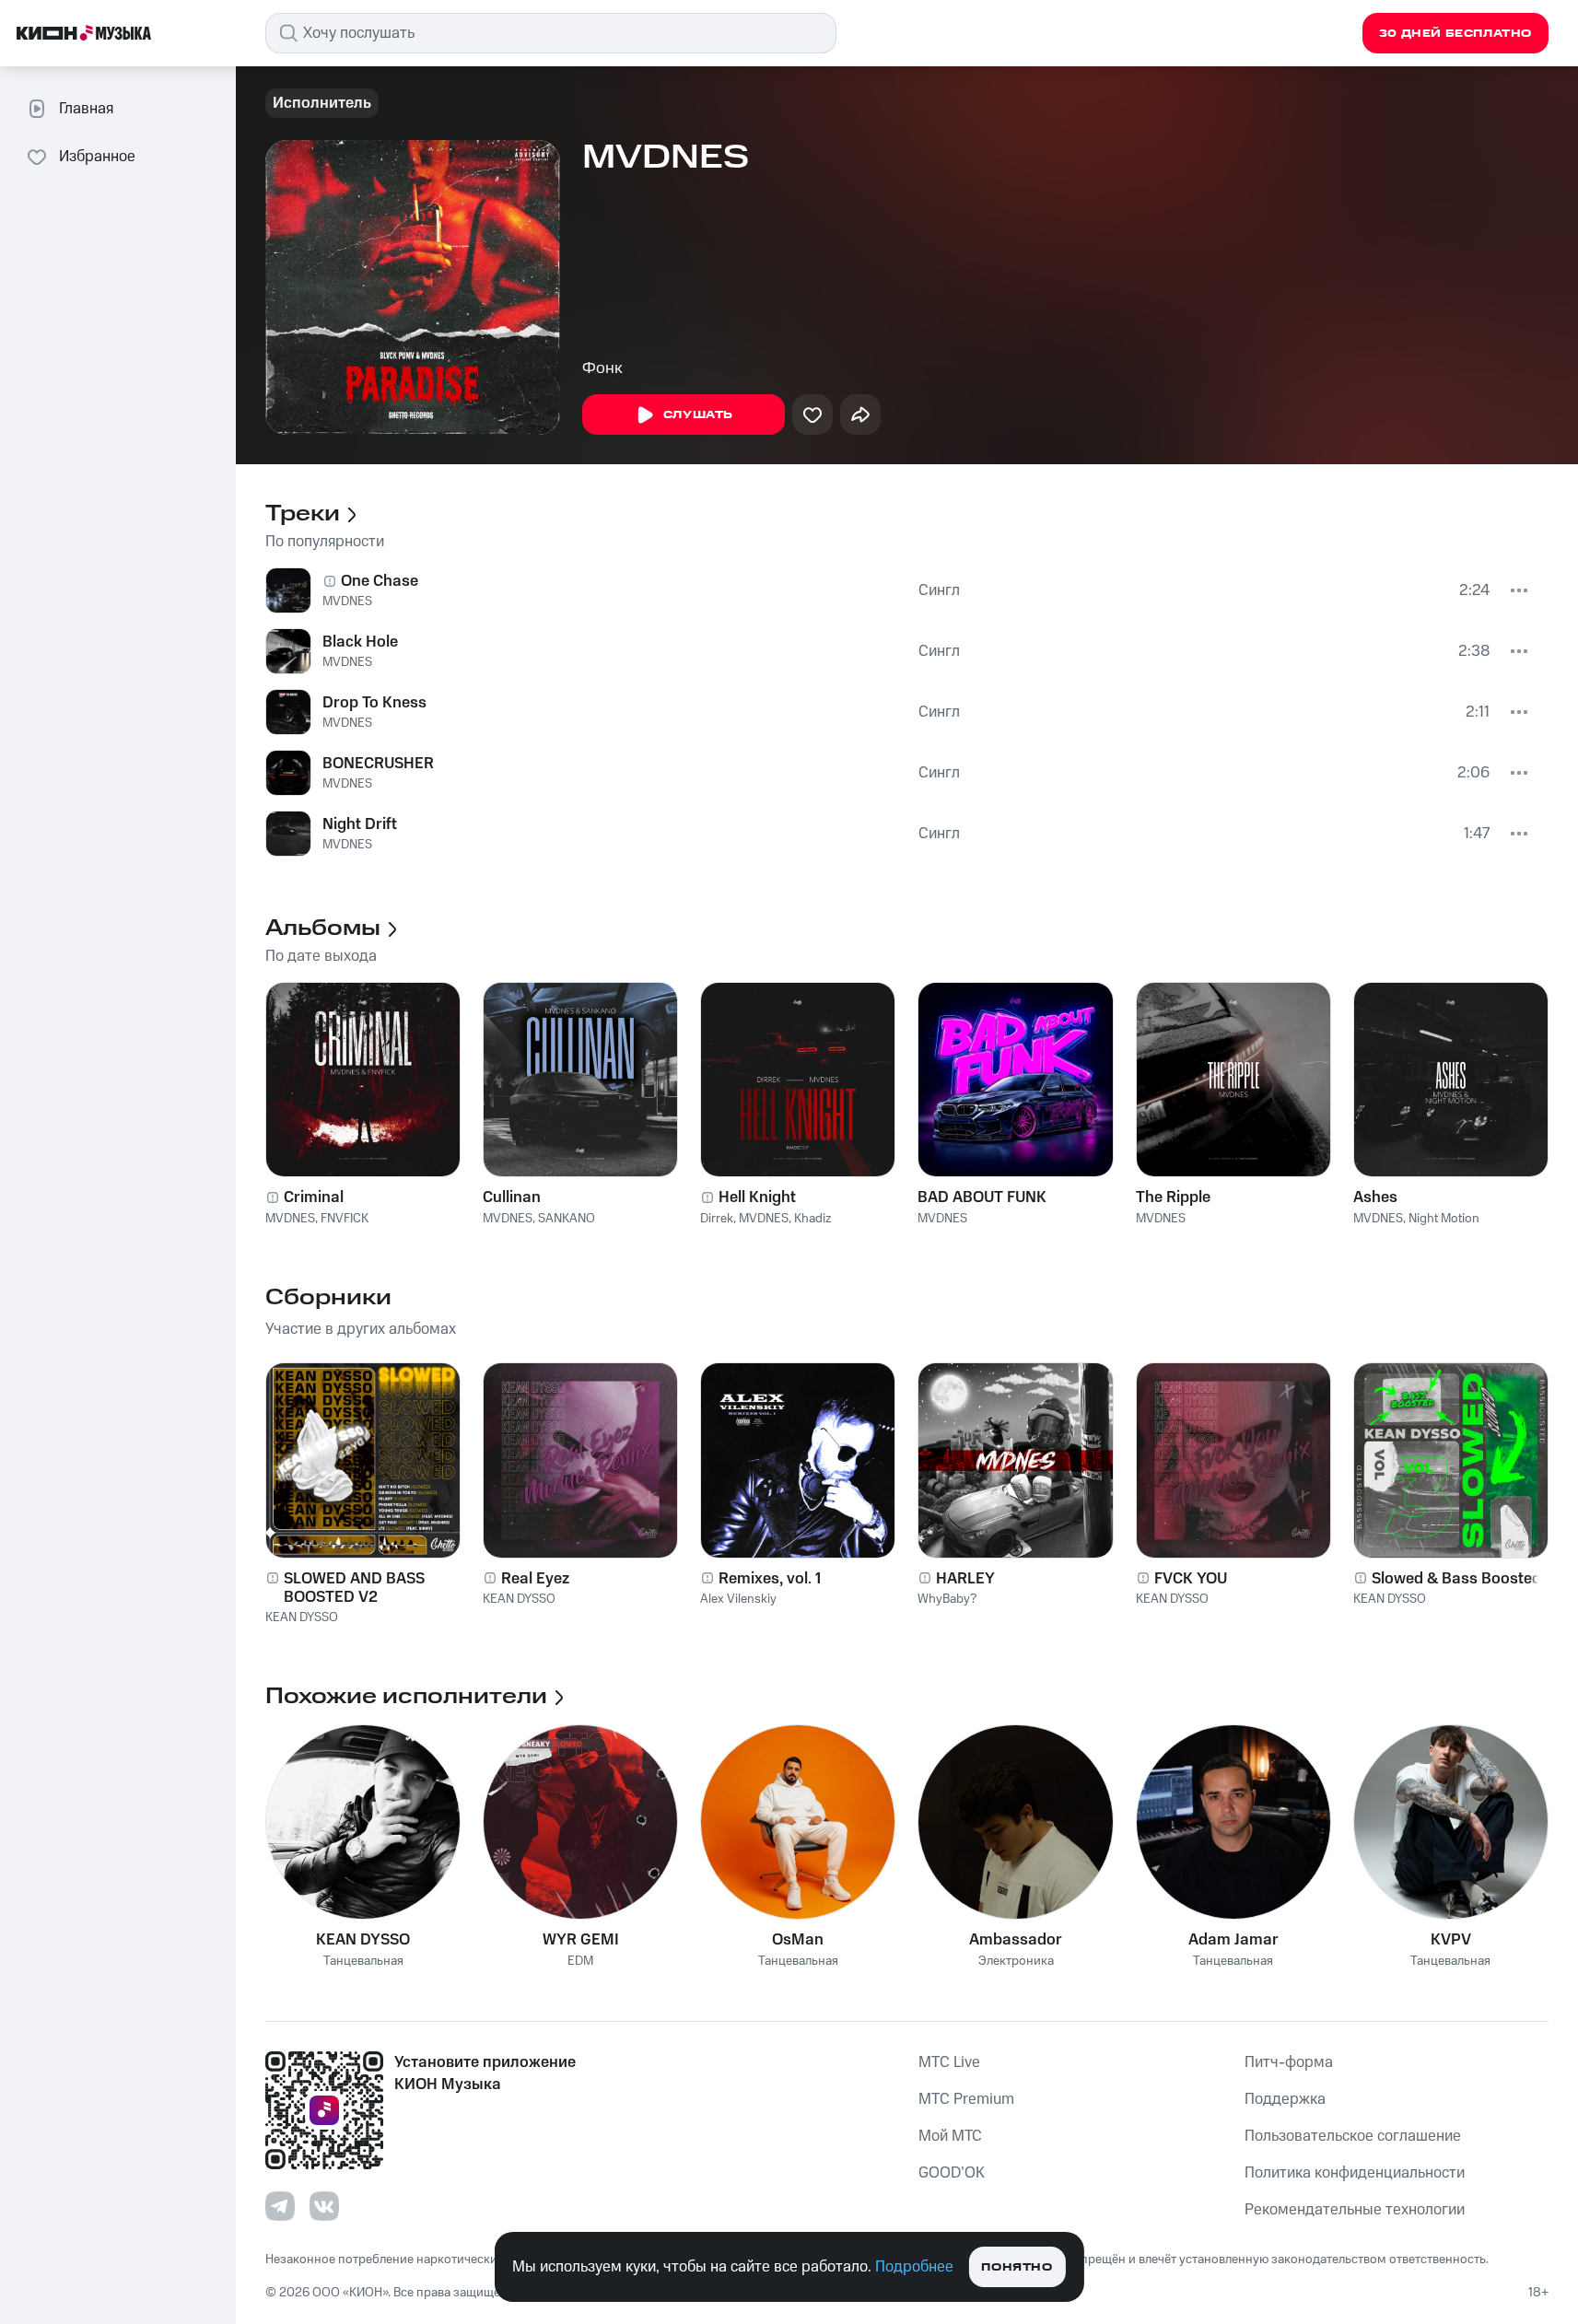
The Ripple (1173, 1197)
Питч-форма (1289, 2062)
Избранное (97, 157)
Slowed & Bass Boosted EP (1468, 1579)
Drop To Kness (374, 703)
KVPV (1451, 1940)
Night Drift (360, 824)
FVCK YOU (1191, 1579)
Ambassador (1016, 1940)
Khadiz (812, 1219)
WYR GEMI (581, 1940)
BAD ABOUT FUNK (982, 1197)
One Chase (380, 581)
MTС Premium (966, 2099)
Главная (86, 109)
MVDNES (347, 601)
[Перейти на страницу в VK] (324, 2206)
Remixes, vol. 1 (770, 1579)
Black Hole (360, 642)
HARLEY (965, 1579)
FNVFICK (345, 1219)
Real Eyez (535, 1579)
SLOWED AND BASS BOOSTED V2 (354, 1588)
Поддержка (1285, 2099)
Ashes (1375, 1197)
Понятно (1017, 2267)
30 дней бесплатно (1455, 34)
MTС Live (949, 2062)
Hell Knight (757, 1197)
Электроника (1016, 1962)
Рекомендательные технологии (1355, 2210)
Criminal (314, 1197)
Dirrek (717, 1219)
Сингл (939, 590)
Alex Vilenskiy (738, 1599)
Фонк (602, 368)
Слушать (698, 415)
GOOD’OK (952, 2173)
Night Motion (1444, 1219)
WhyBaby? (947, 1599)
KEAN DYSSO (302, 1617)
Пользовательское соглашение (1353, 2136)
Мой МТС (950, 2136)
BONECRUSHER (378, 764)
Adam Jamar (1233, 1940)
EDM (580, 1962)
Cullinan (512, 1197)
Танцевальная (363, 1962)
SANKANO (567, 1219)
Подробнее (914, 2267)
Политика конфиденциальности (1355, 2173)
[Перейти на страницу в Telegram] (280, 2206)
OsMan (798, 1940)
